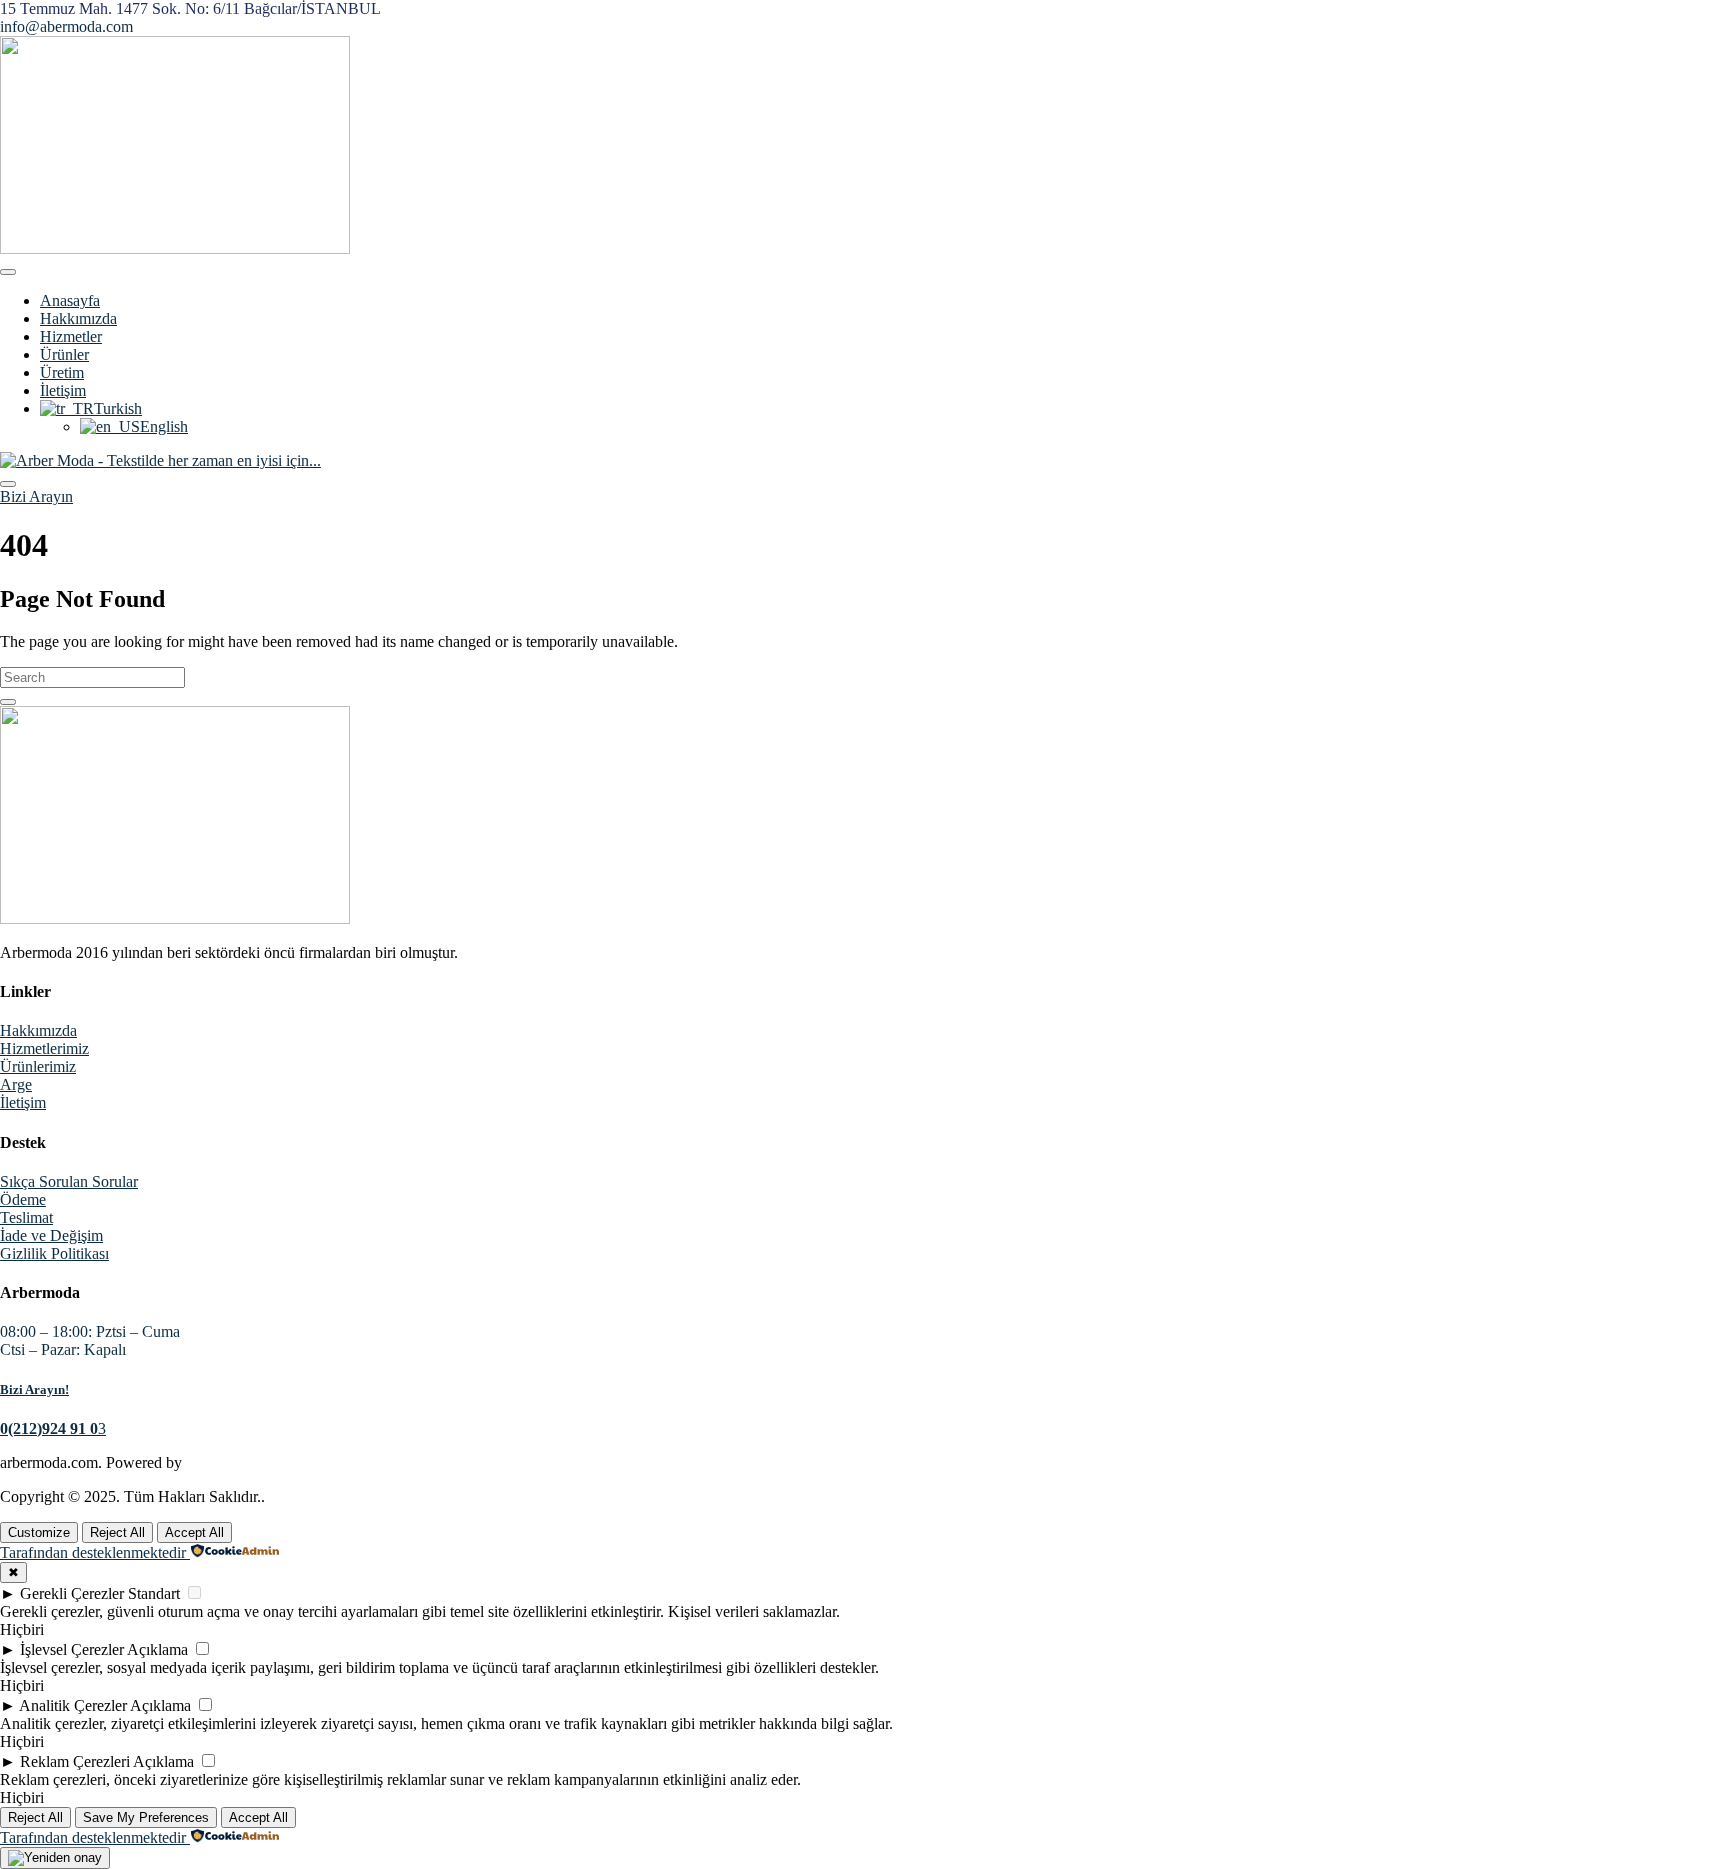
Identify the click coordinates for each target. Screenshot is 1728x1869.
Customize (39, 1532)
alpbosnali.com (233, 1462)
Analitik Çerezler (73, 1705)
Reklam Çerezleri (75, 1761)
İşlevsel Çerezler (72, 1649)
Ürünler (64, 354)
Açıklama (157, 1649)
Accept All (194, 1532)
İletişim (63, 390)
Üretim (62, 372)
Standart (154, 1593)
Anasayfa (70, 300)
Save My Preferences (146, 1817)
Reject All (117, 1532)
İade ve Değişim (51, 1235)
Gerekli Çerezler (72, 1593)
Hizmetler (71, 336)
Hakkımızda (78, 318)
